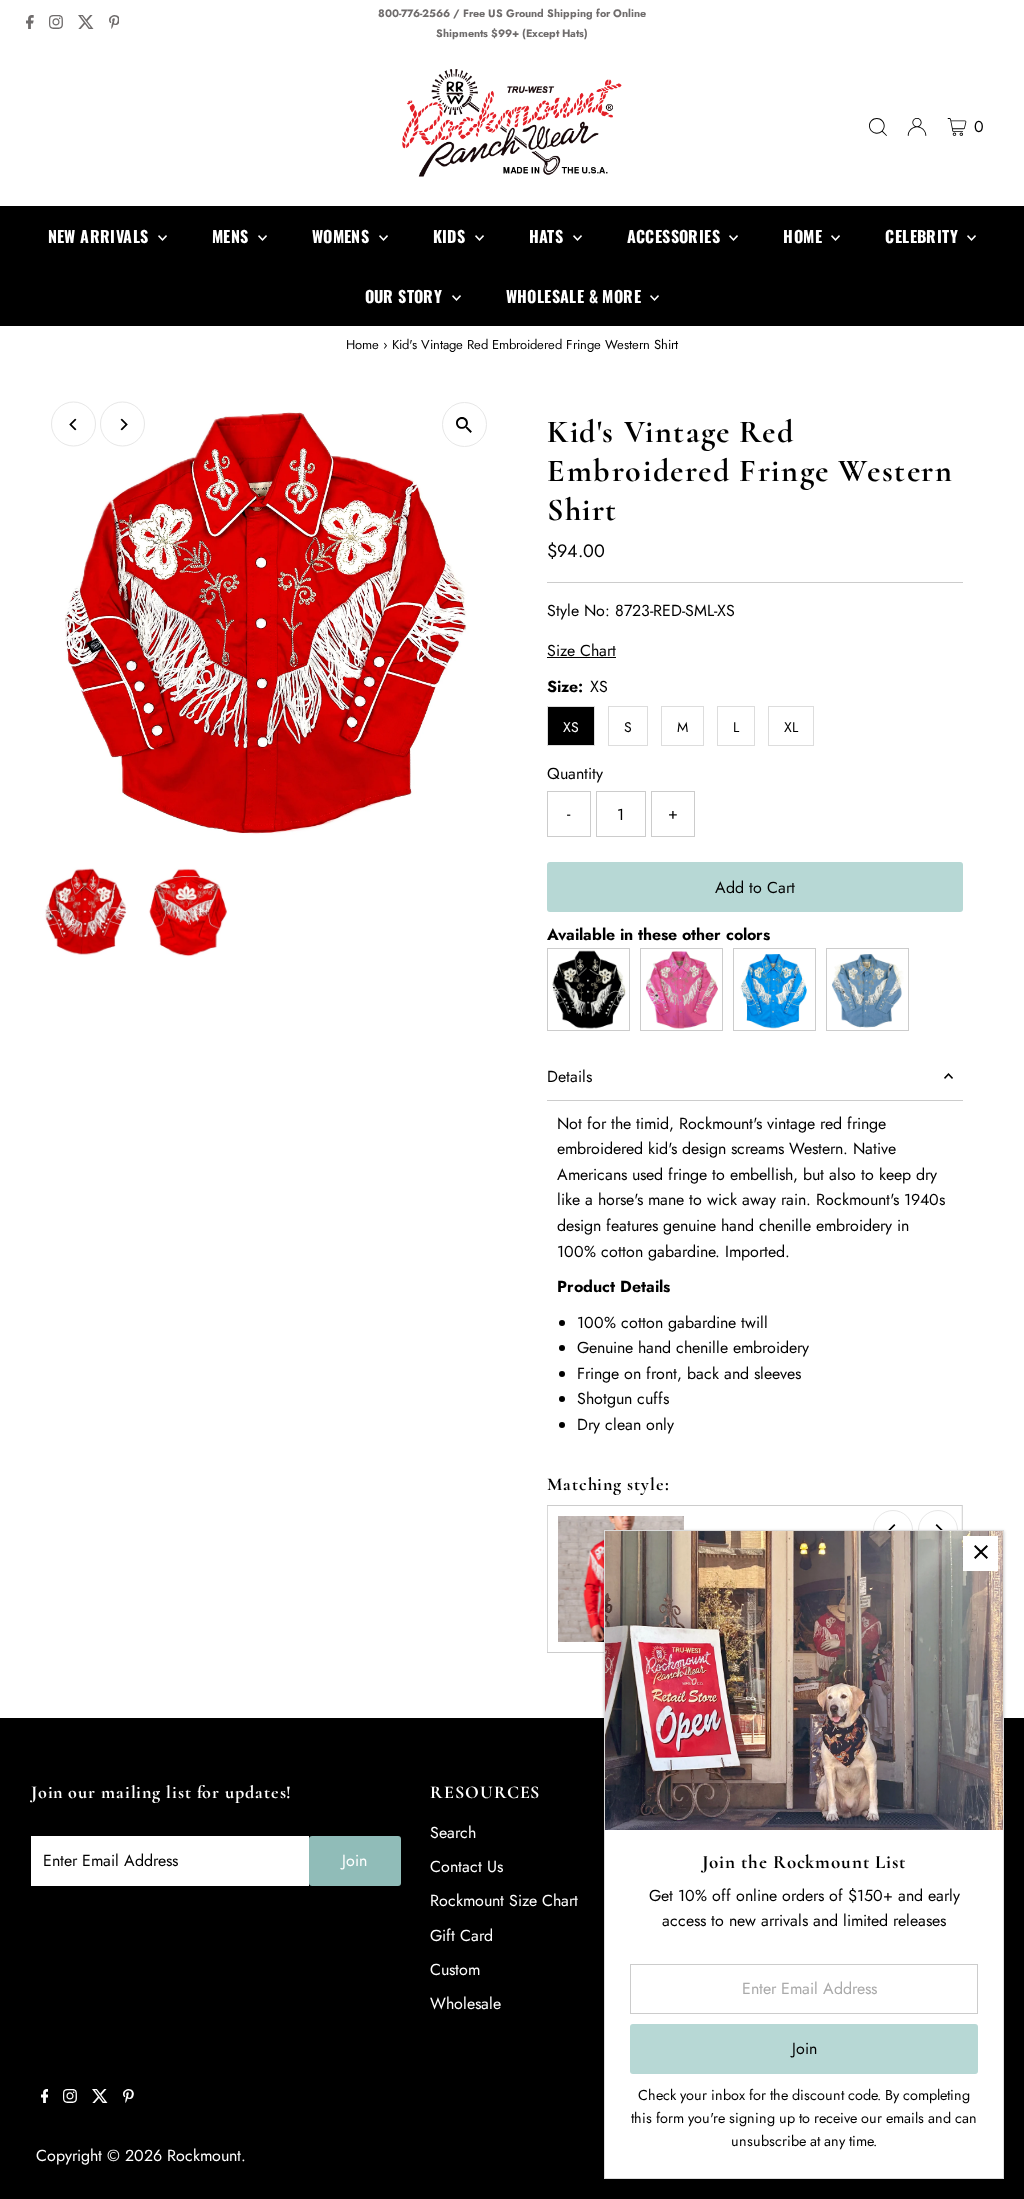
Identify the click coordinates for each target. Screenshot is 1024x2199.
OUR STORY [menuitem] (406, 296)
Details (569, 1076)
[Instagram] (56, 24)
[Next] (122, 424)
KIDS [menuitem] (451, 236)
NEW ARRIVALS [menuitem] (100, 236)
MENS (232, 236)
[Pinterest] (114, 24)
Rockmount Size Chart (504, 1900)
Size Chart (581, 651)
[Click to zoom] (464, 424)
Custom (455, 1969)
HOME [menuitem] (804, 236)
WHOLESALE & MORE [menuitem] (576, 296)
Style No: (578, 610)
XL (791, 727)
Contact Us (466, 1866)
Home (362, 344)
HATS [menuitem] (548, 236)
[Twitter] (86, 24)
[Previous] (73, 424)
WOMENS (343, 236)
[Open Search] (878, 127)
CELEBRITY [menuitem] (923, 236)
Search (453, 1832)
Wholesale (465, 2003)
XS (571, 727)
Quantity (575, 773)
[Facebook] (30, 24)
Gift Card (461, 1935)
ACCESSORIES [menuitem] (676, 236)
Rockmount (204, 2155)
